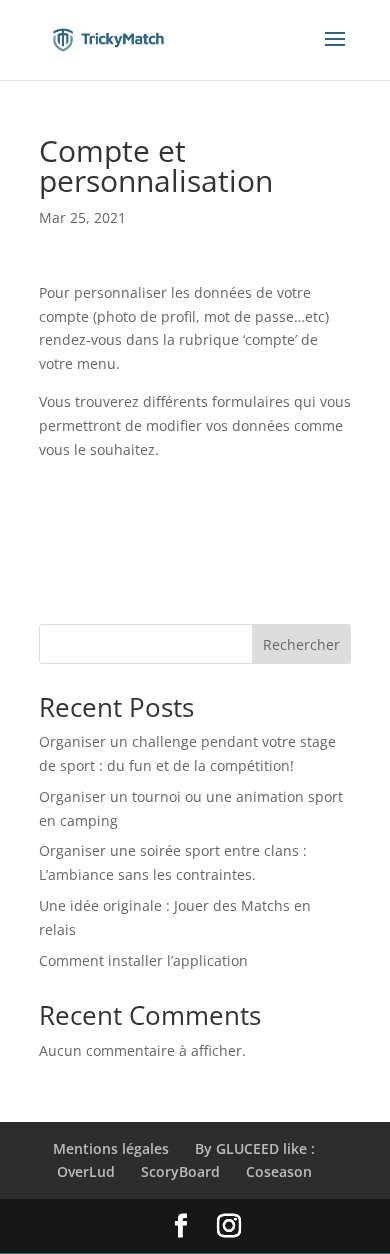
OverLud (86, 1171)
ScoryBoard (180, 1171)
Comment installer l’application (143, 960)
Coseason (279, 1171)
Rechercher (301, 644)
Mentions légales (111, 1148)
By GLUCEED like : (255, 1148)
